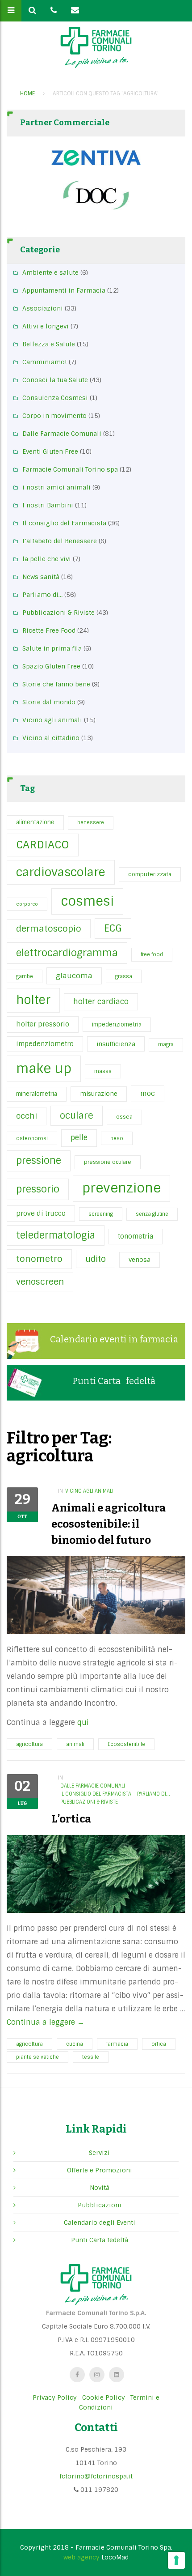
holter (33, 1000)
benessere (91, 822)
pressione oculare (108, 1162)
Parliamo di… (42, 595)
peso (117, 1138)
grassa (124, 976)
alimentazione (35, 822)
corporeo (27, 904)
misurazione (99, 1094)
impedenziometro (45, 1044)
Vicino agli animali (52, 720)
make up (44, 1069)
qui (83, 1722)
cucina (75, 2044)
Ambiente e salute (50, 273)
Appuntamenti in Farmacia (64, 290)
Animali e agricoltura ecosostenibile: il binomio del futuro (109, 1524)
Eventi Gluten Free (50, 451)
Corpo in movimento (54, 416)
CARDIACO (43, 845)
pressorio (38, 1189)
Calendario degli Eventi (100, 2223)
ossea (124, 1117)
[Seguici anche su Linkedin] (117, 2375)
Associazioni (43, 308)
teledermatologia (56, 1235)
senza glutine (152, 1214)
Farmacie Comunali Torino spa (70, 469)
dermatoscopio (49, 929)
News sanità (41, 577)
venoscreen (40, 1282)
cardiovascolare (61, 872)
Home (27, 94)
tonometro (39, 1259)
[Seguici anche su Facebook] (77, 2375)
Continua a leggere (46, 2022)
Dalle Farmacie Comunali (62, 434)
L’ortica (71, 1819)
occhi (27, 1116)
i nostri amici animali (56, 487)
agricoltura (29, 1744)
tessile (91, 2057)
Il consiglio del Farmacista (64, 523)
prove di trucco (41, 1213)
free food (152, 954)
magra (166, 1044)
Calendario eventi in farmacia (114, 1339)
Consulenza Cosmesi (55, 398)
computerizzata (150, 874)
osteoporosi (32, 1138)
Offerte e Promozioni (100, 2170)
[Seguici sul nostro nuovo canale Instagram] (97, 2375)
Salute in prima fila (52, 648)
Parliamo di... (154, 1794)
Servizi (99, 2153)
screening (101, 1214)
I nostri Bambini (48, 505)
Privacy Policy (55, 2397)
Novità (100, 2188)
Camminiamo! (45, 362)
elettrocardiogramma (67, 953)
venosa (140, 1260)
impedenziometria (117, 1024)
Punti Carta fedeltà (114, 1381)
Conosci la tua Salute (55, 380)
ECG (113, 928)
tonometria (136, 1236)
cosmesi (87, 901)
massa (103, 1071)
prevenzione (121, 1188)
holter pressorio (43, 1024)
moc (148, 1094)
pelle (79, 1138)
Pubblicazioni (100, 2205)
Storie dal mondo (49, 702)
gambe (25, 976)
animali (75, 1744)
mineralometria (37, 1094)
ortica (159, 2044)
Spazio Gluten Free (51, 666)
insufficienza (116, 1044)
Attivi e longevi (46, 326)
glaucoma (74, 976)
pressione (39, 1161)
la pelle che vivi (47, 559)
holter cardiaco (101, 1002)
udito (96, 1259)
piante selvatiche (38, 2057)
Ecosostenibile (126, 1744)
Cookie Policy (104, 2397)
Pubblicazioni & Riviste (58, 613)
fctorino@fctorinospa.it (96, 2476)
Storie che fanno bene (56, 684)
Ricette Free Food (49, 630)
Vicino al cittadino (51, 738)
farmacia (117, 2044)
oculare (77, 1116)
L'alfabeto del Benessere (60, 541)
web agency (81, 2557)
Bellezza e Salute (49, 344)
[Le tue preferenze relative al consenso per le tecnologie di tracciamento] (176, 2560)
